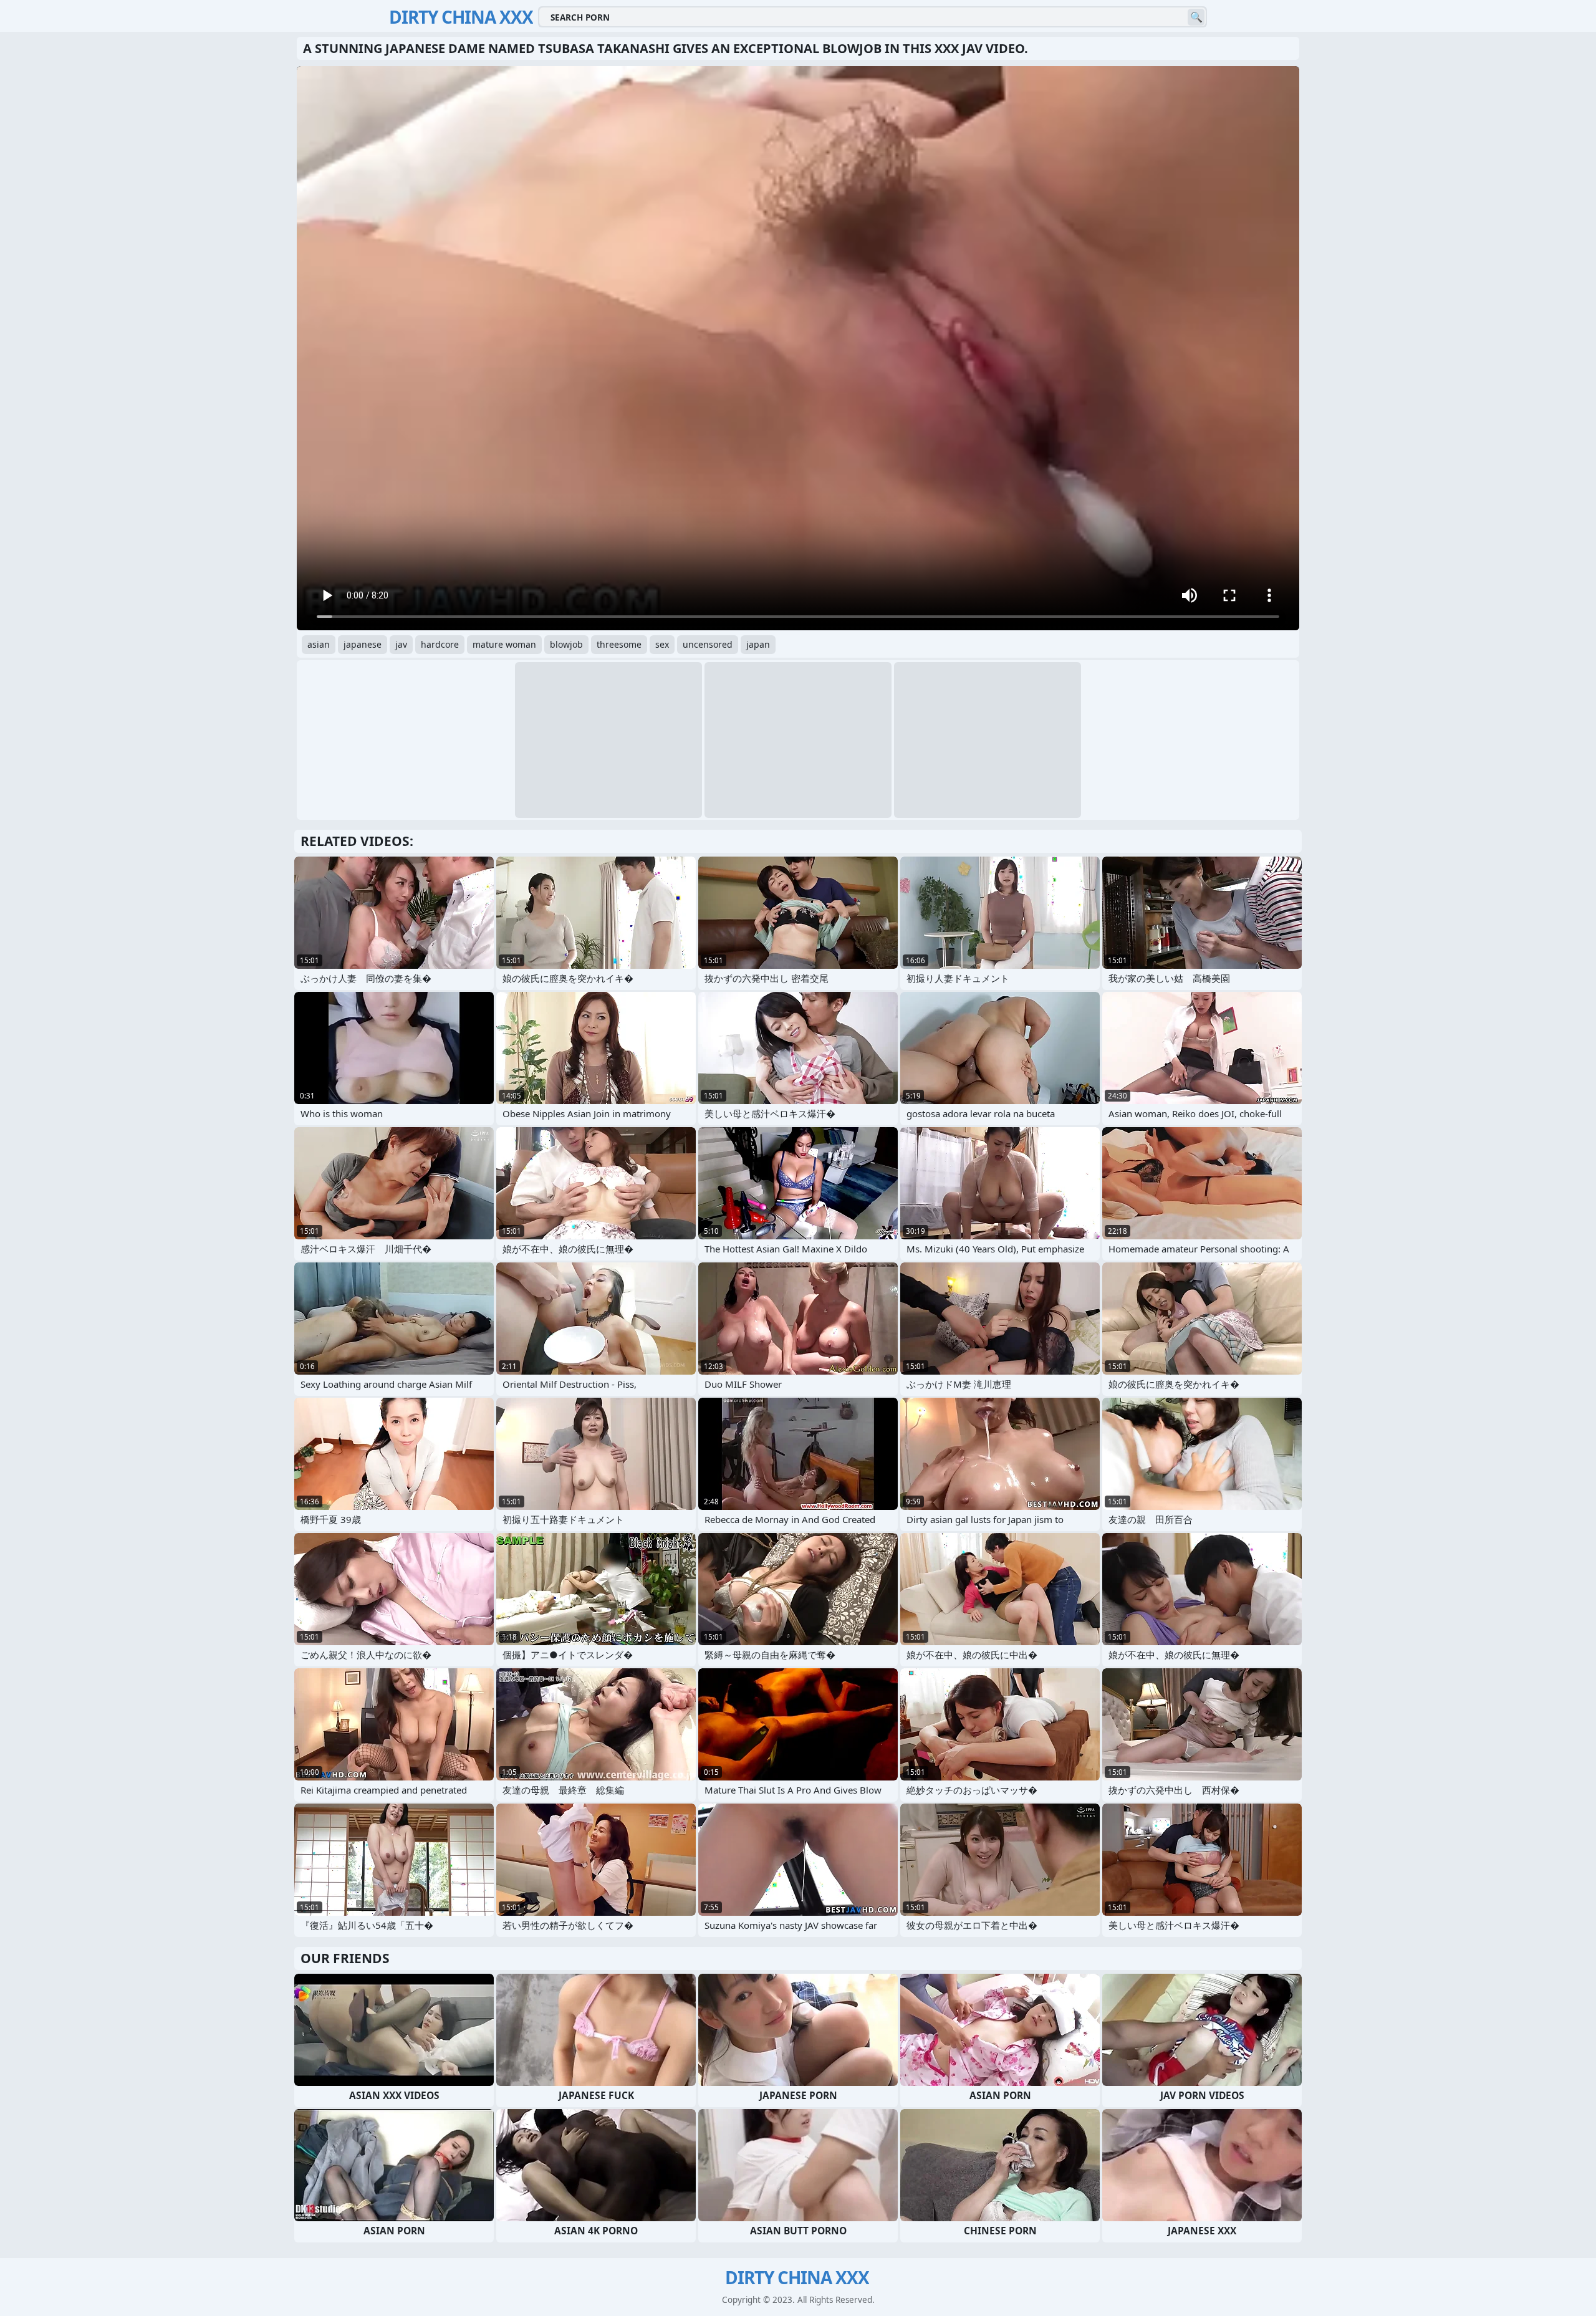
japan (758, 644)
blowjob (566, 644)
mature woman (504, 644)
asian (319, 644)
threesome (619, 644)
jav (401, 644)
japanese (363, 644)
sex (662, 644)
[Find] (1196, 17)
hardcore (440, 644)
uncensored (708, 644)
